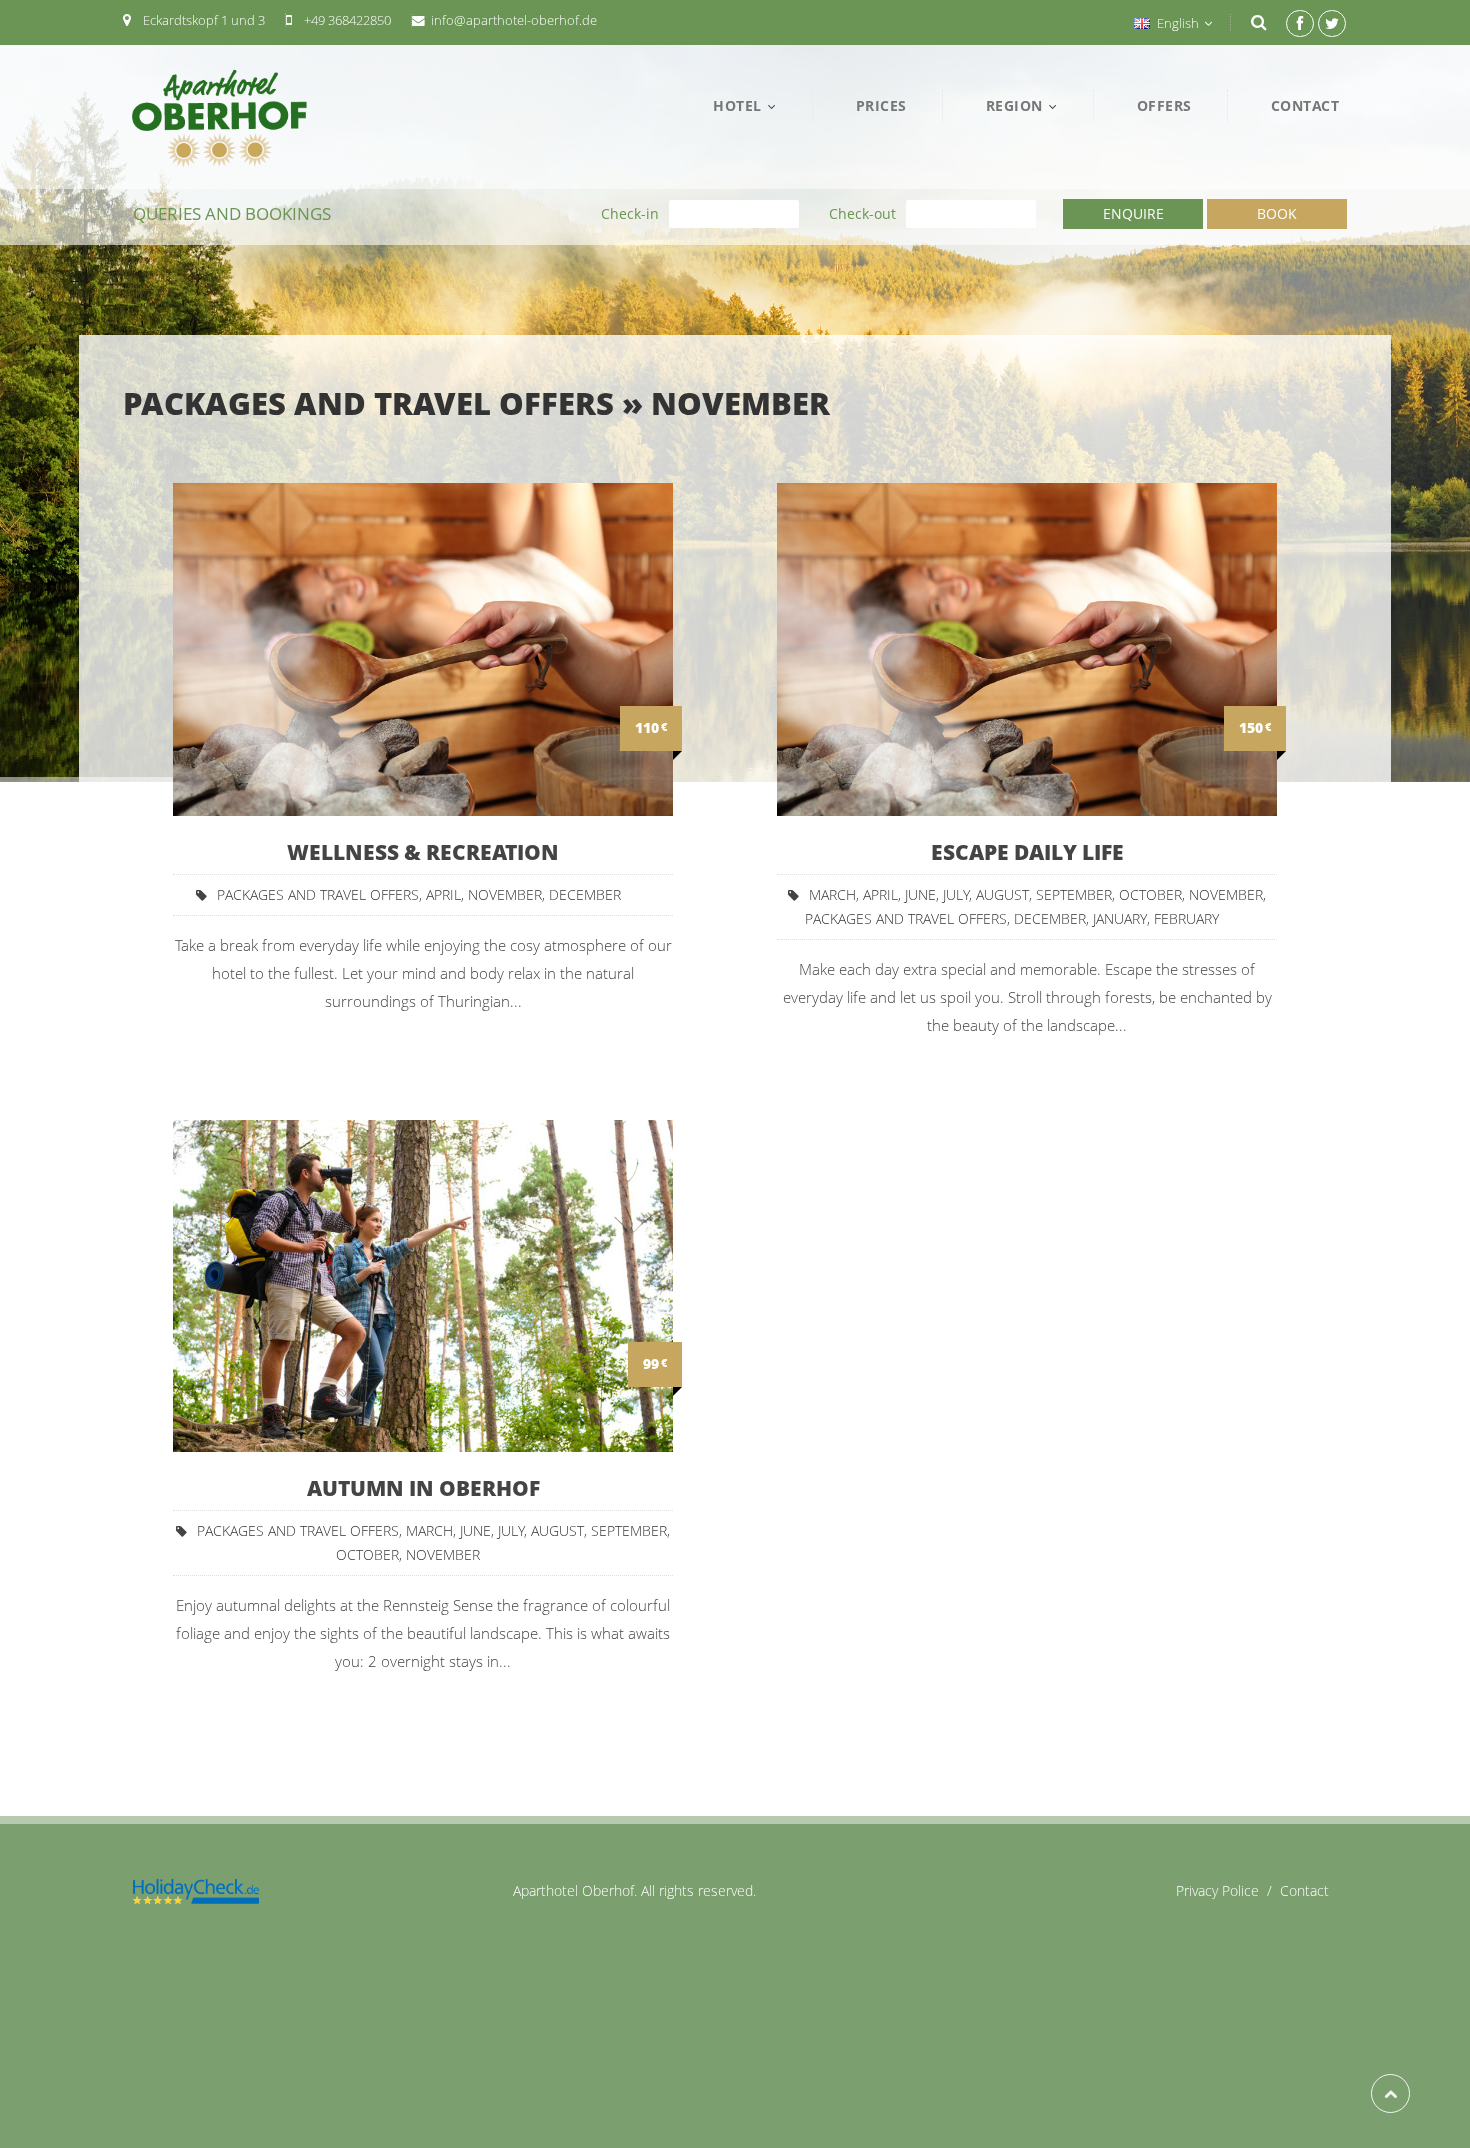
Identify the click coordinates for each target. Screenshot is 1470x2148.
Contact (1304, 1890)
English (1178, 23)
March (832, 894)
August (1002, 894)
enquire (1133, 213)
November (740, 403)
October (1150, 894)
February (1186, 918)
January (1120, 918)
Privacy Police (1228, 1890)
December (585, 894)
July (956, 894)
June (920, 894)
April (443, 894)
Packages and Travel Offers (368, 403)
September (1074, 894)
